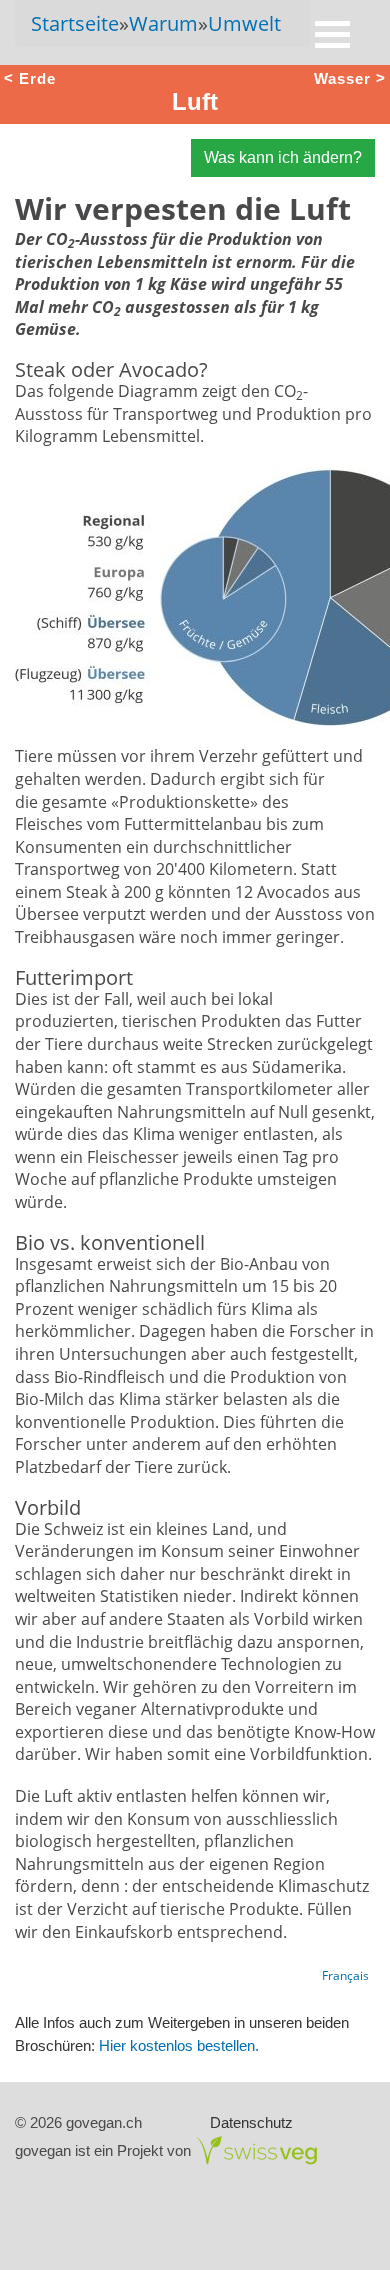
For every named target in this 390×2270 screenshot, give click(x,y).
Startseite (75, 23)
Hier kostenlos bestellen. (179, 2045)
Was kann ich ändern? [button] (283, 157)
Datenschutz (251, 2122)
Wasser (342, 77)
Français (345, 1975)
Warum (163, 23)
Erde (37, 77)
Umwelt (244, 23)
